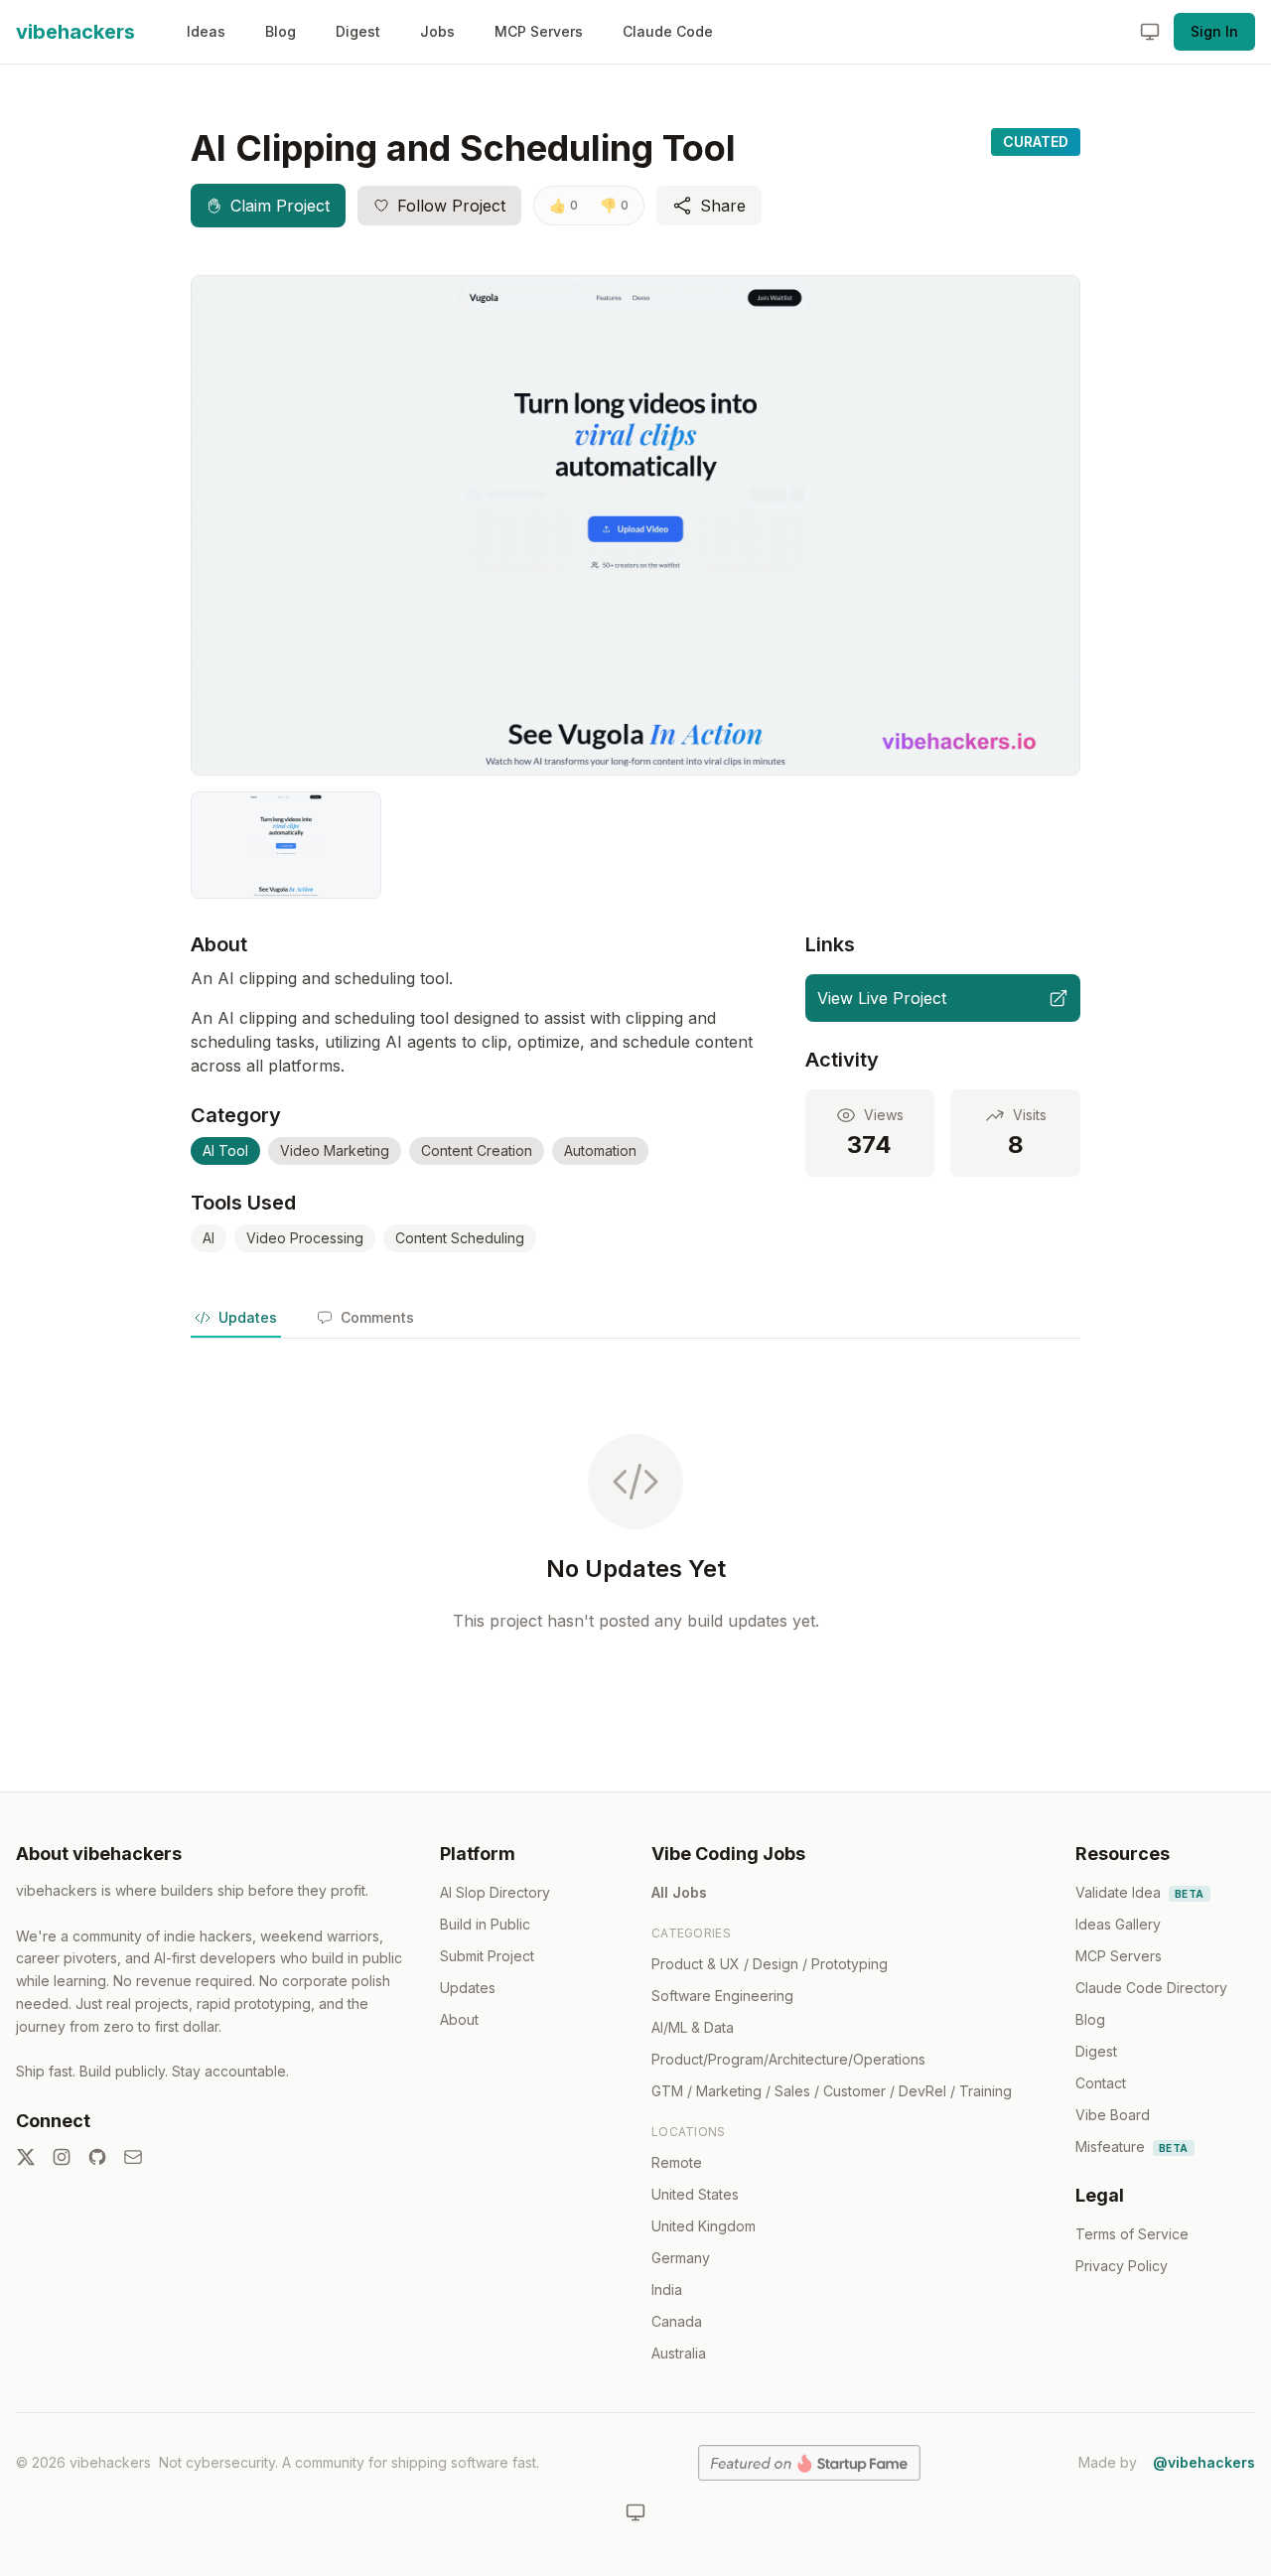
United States (695, 2194)
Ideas (206, 31)
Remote (677, 2162)
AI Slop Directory (495, 1892)
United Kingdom (704, 2226)
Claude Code (668, 31)
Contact (1101, 2083)
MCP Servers (539, 31)
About (459, 2019)
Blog (281, 31)
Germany (681, 2258)
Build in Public (485, 1924)
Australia (679, 2353)
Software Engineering (722, 1996)
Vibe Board (1113, 2115)
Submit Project (487, 1956)
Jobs (437, 31)
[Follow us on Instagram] (62, 2157)
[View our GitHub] (97, 2157)
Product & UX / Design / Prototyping (770, 1964)
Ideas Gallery (1118, 1924)
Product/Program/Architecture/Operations (788, 2059)
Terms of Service (1132, 2234)
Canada (677, 2321)
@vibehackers (1204, 2462)
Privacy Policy (1122, 2266)
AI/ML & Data (693, 2027)
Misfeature (1132, 2147)
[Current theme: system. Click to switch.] (1150, 32)
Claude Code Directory (1151, 1988)
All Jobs (679, 1892)
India (667, 2290)
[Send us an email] (133, 2157)
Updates (468, 1988)
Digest (358, 31)
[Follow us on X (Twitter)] (26, 2157)
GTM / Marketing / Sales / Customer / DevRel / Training (832, 2091)
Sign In (1214, 31)
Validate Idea (1140, 1892)
